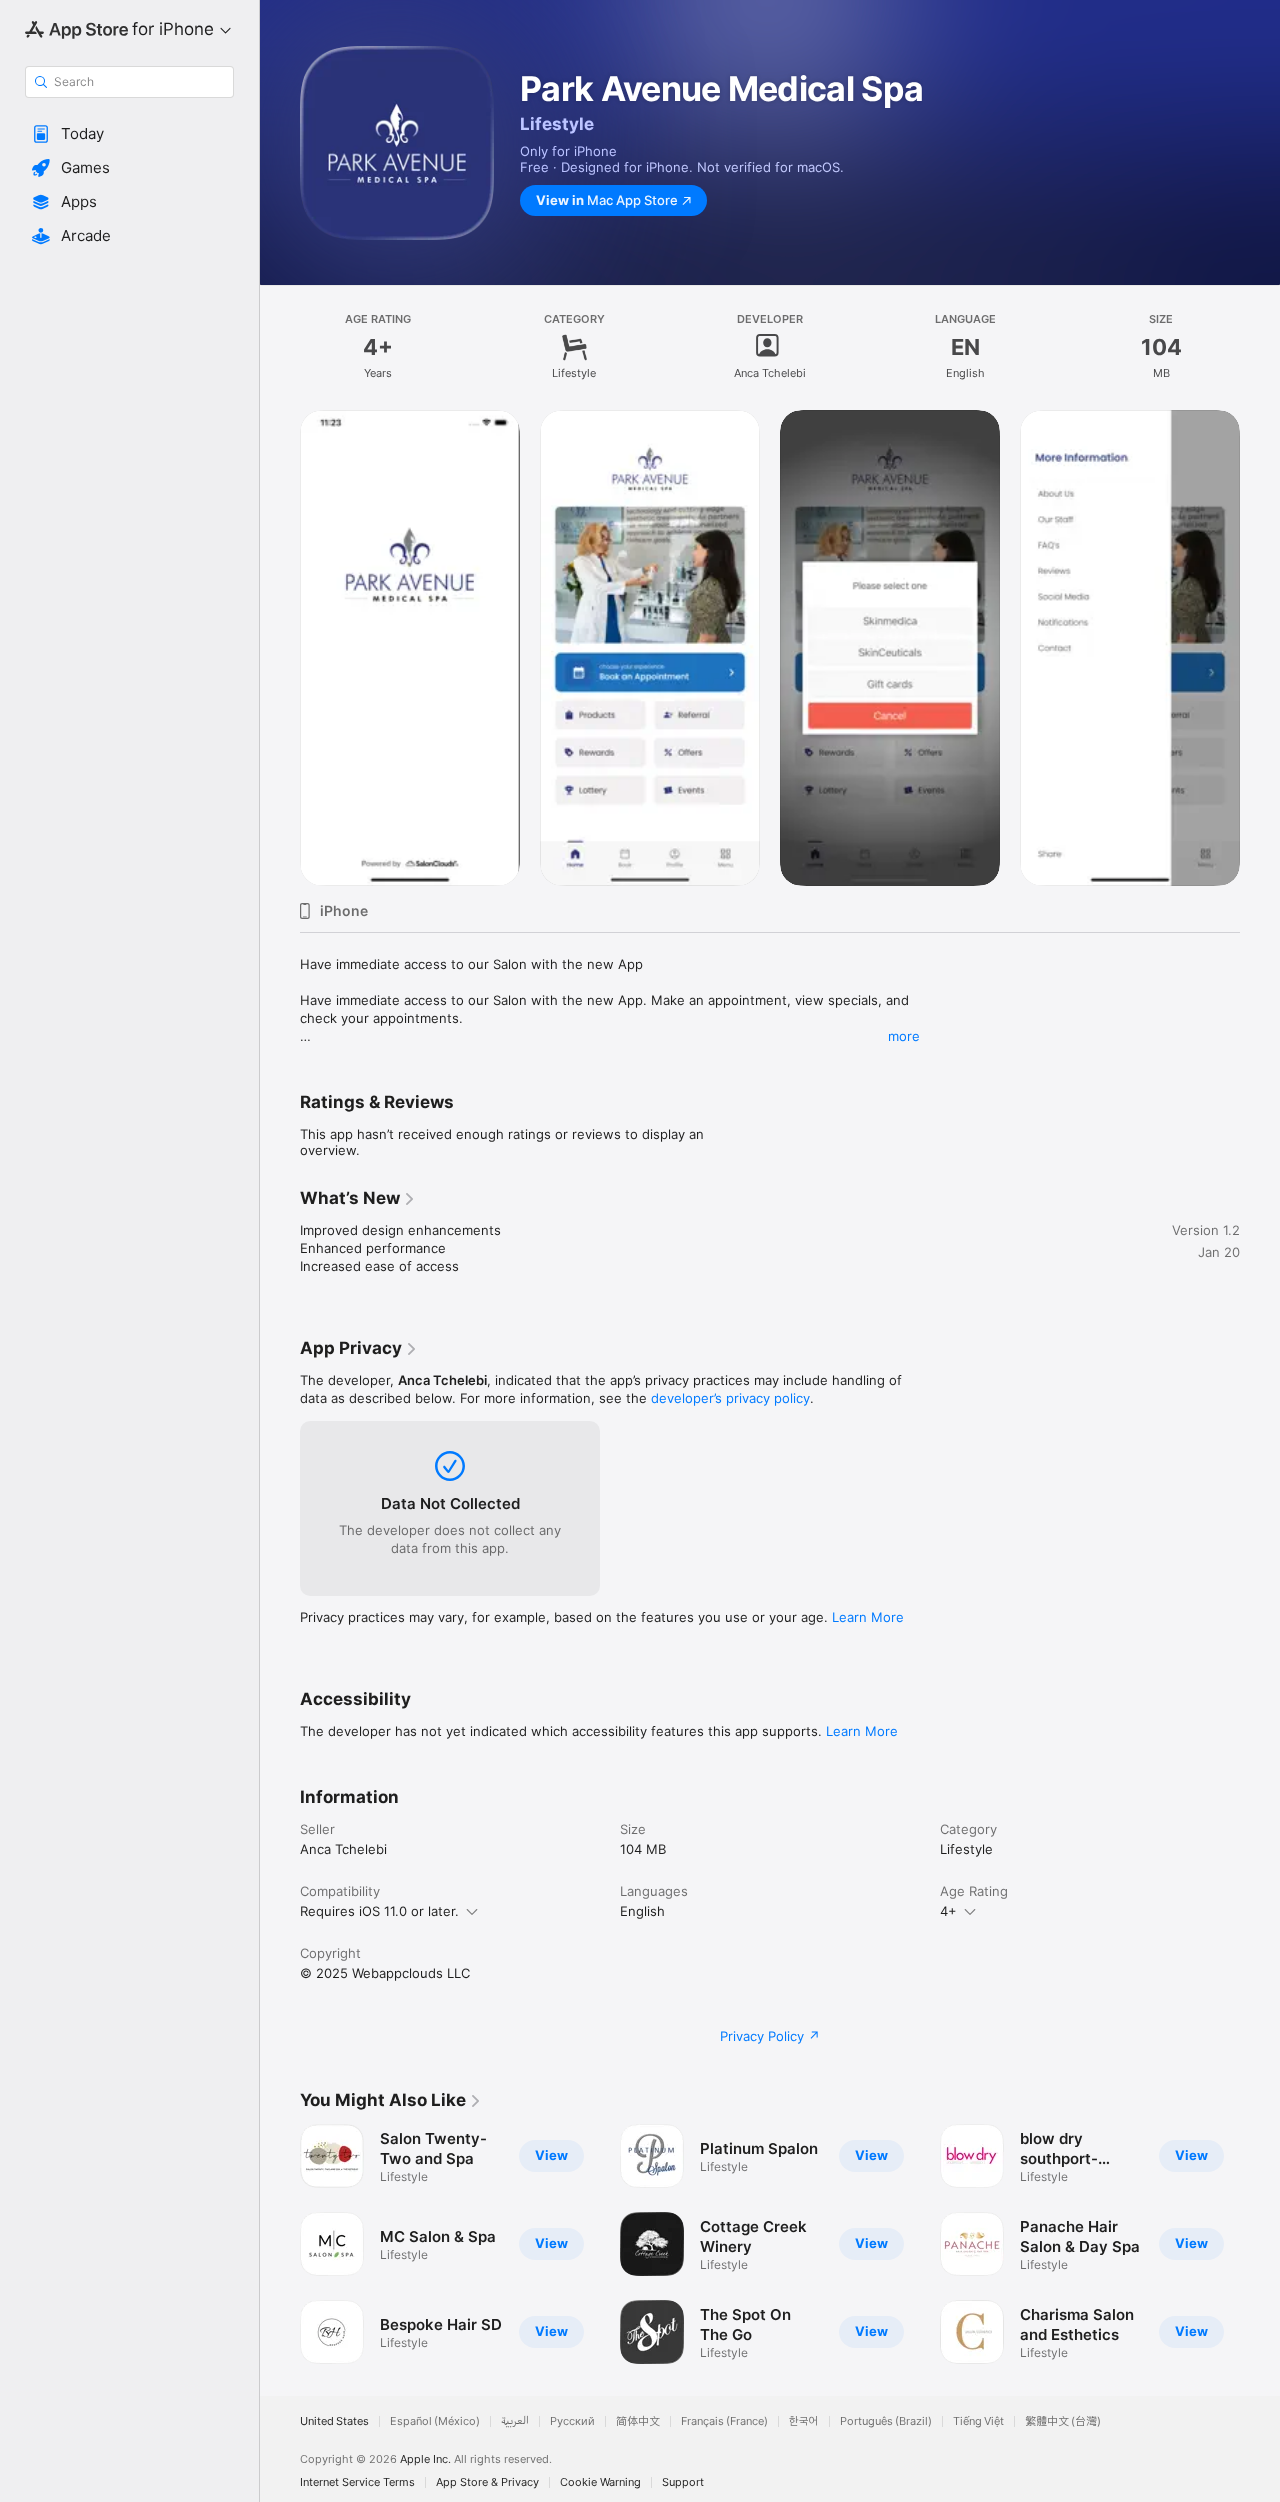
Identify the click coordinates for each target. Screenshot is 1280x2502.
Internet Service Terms (357, 2482)
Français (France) (724, 2421)
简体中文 (638, 2421)
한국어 (804, 2421)
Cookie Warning (600, 2482)
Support (683, 2482)
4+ (948, 1911)
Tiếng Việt (978, 2421)
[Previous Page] (280, 2244)
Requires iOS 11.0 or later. (379, 1911)
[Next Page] (1260, 2244)
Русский (572, 2421)
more (904, 1036)
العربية (515, 2421)
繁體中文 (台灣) (1063, 2421)
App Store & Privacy (487, 2482)
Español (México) (435, 2421)
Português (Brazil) (886, 2421)
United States (334, 2421)
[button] (129, 134)
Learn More (868, 1617)
